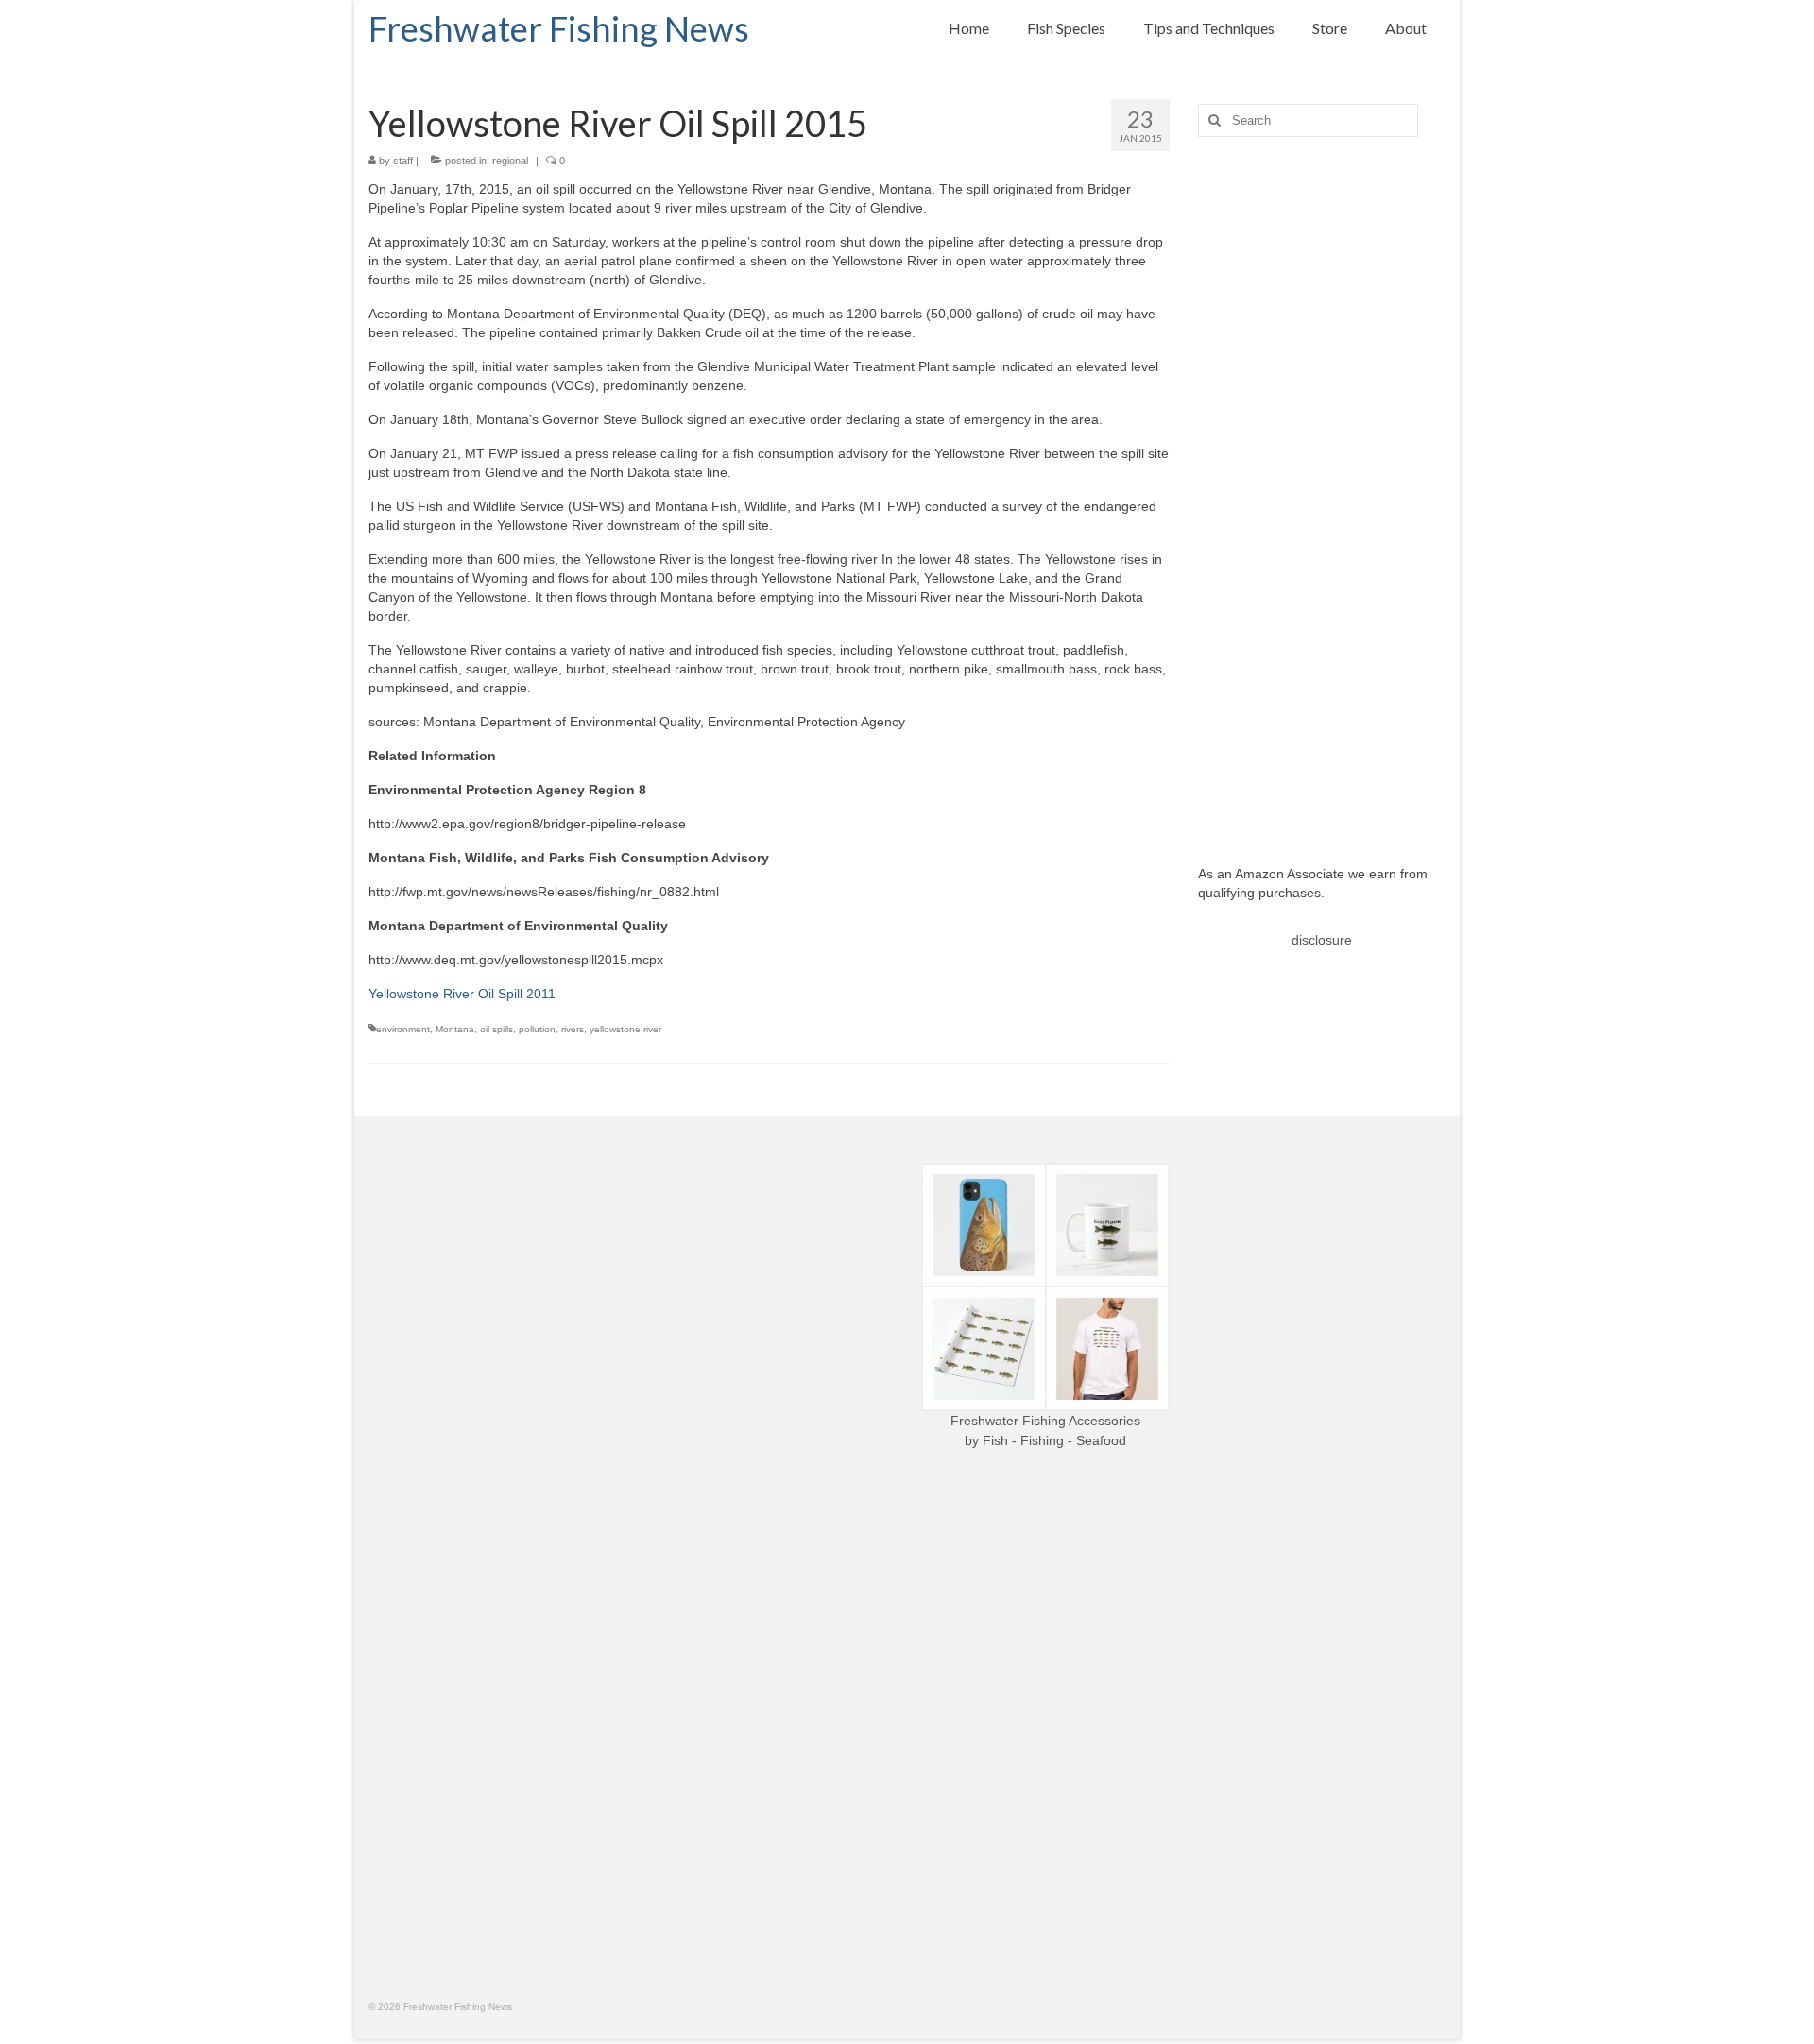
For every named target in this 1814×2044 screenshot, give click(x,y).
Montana (455, 1029)
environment (403, 1029)
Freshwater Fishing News (559, 28)
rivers (573, 1029)
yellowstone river (625, 1029)
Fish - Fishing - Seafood (1054, 1440)
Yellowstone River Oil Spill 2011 (462, 994)
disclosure (1322, 940)
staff (403, 161)
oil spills (496, 1029)
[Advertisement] (1322, 486)
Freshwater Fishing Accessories (1045, 1421)
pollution (537, 1029)
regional (510, 161)
